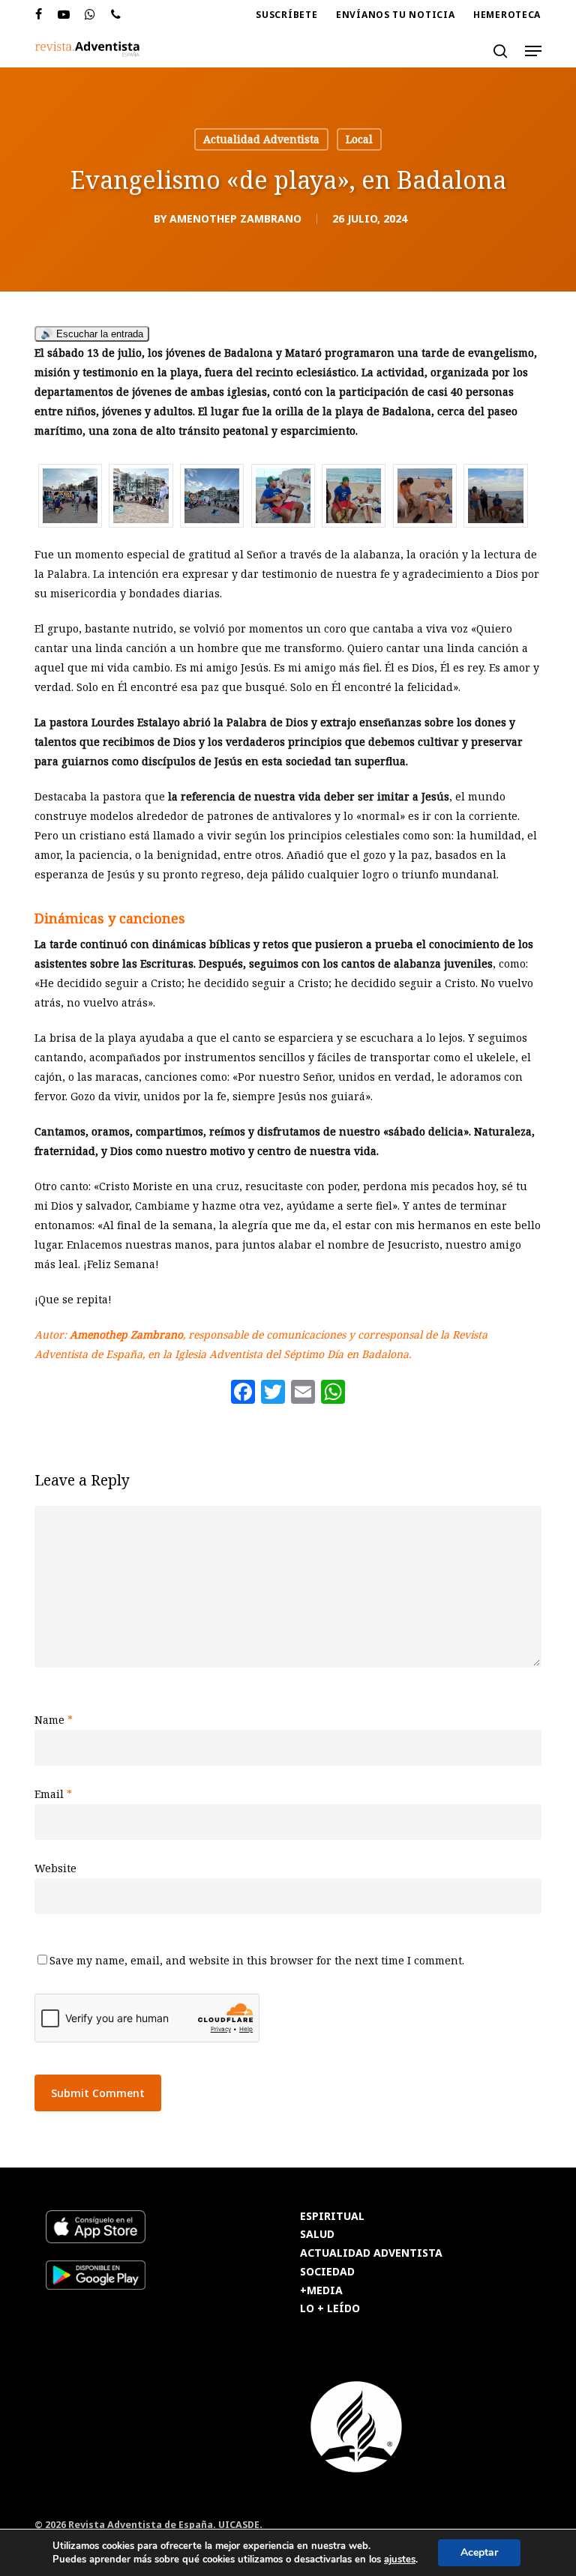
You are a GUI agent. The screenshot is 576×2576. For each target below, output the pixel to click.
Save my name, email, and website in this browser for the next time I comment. (257, 1960)
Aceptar (479, 2552)
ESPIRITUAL (332, 2217)
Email (53, 1794)
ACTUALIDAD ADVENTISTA (371, 2253)
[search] (500, 51)
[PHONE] (116, 15)
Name (54, 1720)
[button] (533, 51)
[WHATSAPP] (90, 15)
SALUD (317, 2235)
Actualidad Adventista (261, 139)
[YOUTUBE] (64, 15)
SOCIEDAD (327, 2272)
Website (55, 1868)
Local (359, 139)
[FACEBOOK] (39, 15)
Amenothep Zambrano (235, 218)
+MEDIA (321, 2291)
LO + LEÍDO (330, 2309)
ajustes (400, 2560)
